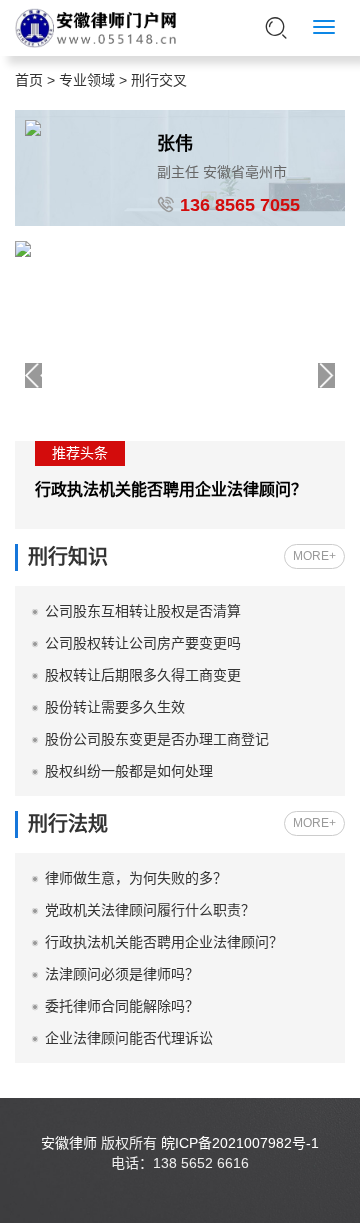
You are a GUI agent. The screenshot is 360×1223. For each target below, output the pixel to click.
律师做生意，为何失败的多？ (136, 878)
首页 (29, 80)
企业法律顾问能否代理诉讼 (129, 1038)
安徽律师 (69, 1143)
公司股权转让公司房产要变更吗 (143, 643)
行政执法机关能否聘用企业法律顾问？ (171, 489)
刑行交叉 (159, 80)
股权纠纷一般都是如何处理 (129, 771)
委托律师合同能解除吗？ (122, 1006)
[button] (326, 375)
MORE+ (314, 556)
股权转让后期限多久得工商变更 (143, 675)
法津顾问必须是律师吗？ (122, 974)
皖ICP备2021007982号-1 (240, 1143)
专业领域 (87, 80)
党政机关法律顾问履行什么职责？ (150, 910)
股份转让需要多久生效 (115, 707)
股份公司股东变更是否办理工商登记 (157, 739)
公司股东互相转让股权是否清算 (143, 611)
